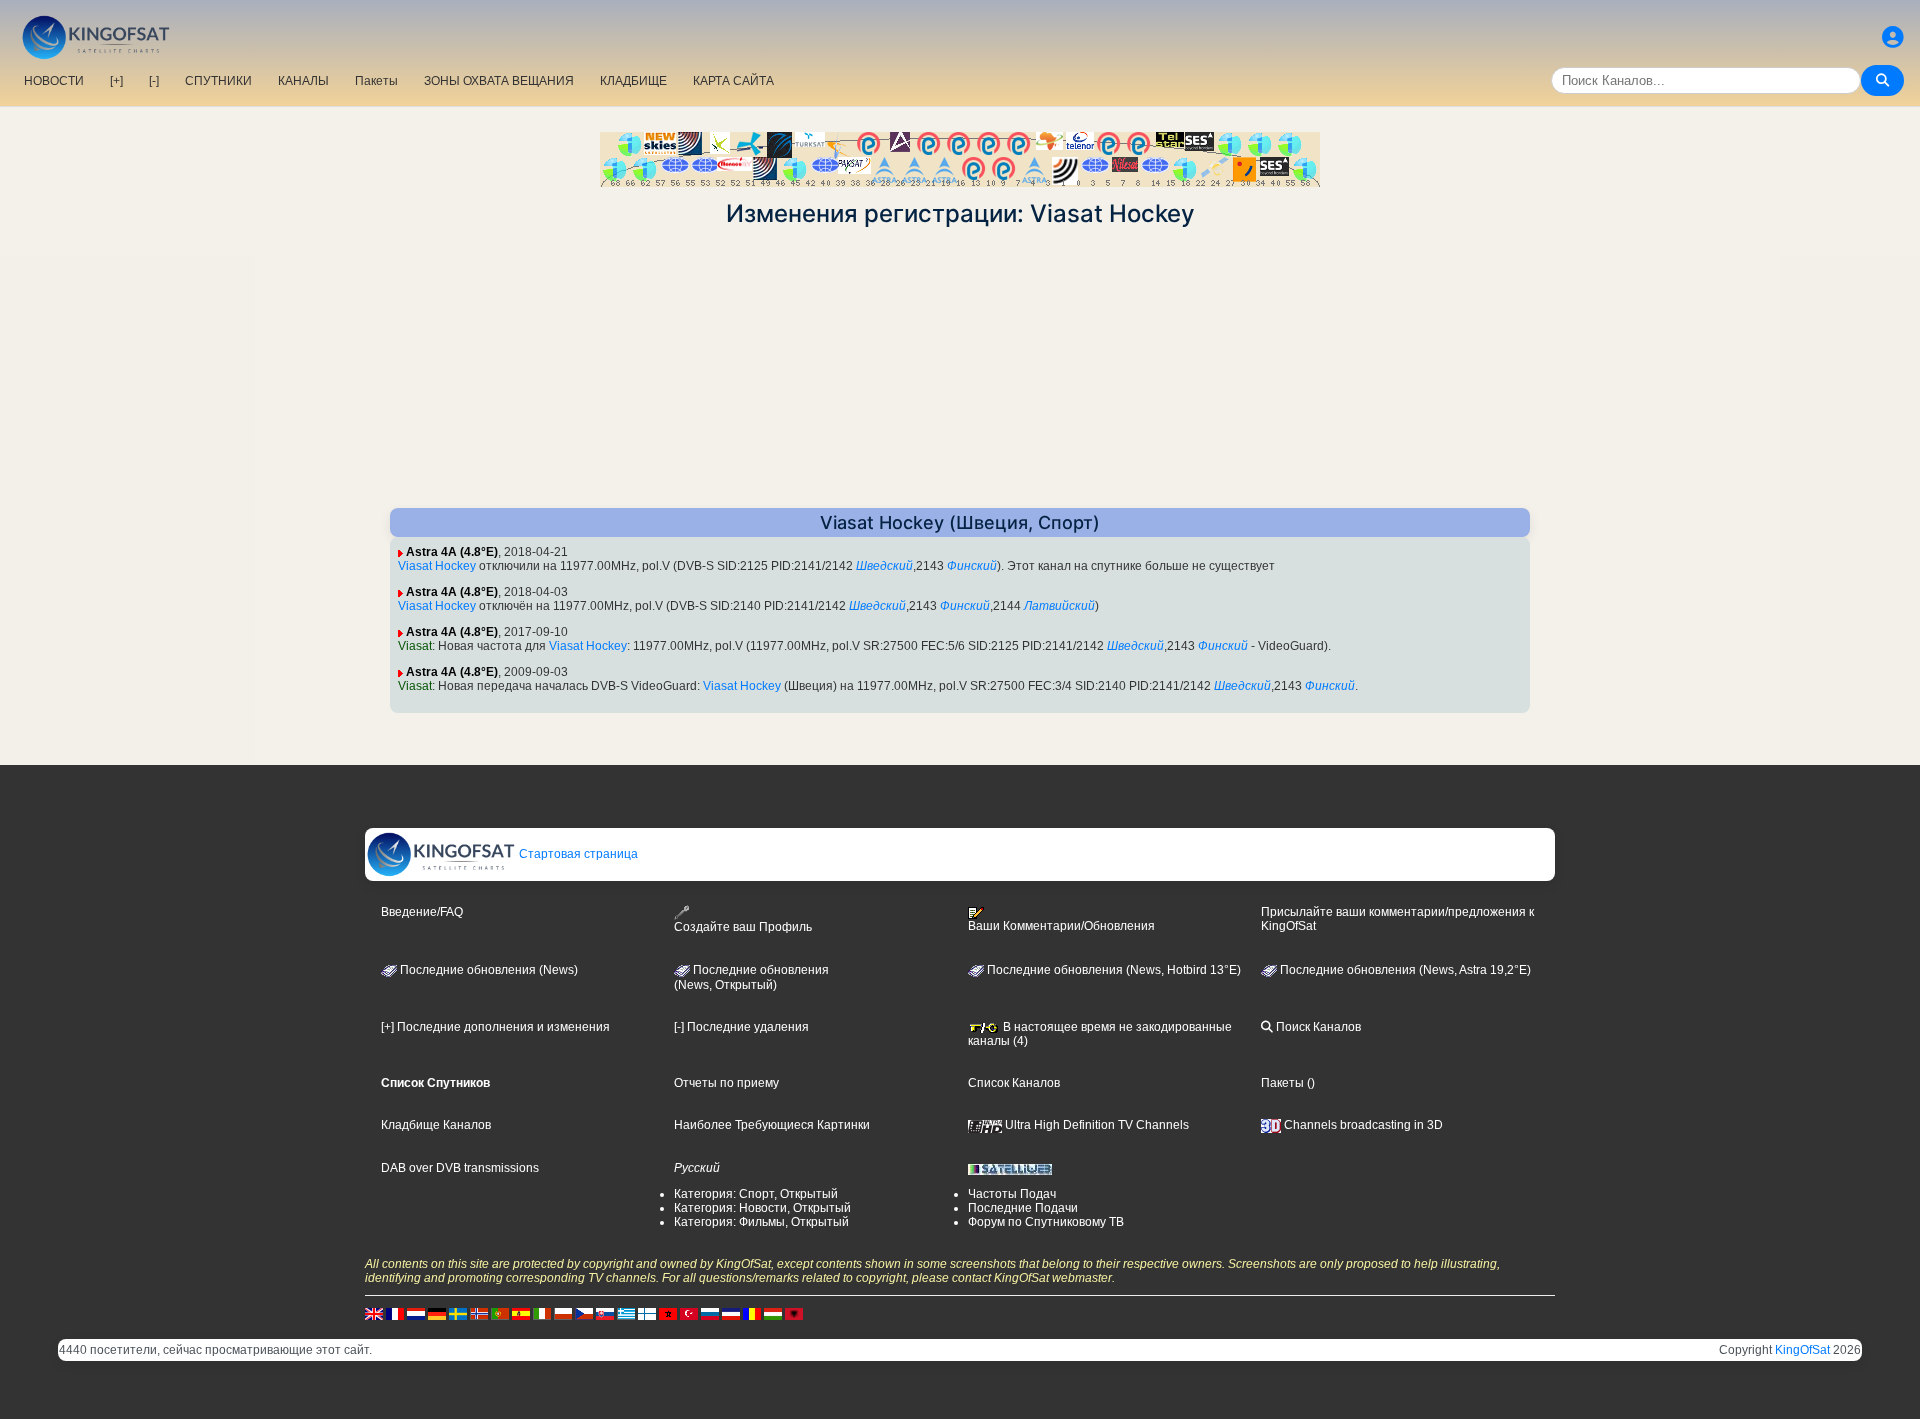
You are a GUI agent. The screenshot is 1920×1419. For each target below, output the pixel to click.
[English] (374, 1313)
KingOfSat (1802, 1350)
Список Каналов (1014, 1083)
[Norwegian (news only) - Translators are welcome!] (479, 1313)
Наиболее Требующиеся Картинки (772, 1125)
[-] (154, 81)
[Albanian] (794, 1313)
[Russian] (710, 1313)
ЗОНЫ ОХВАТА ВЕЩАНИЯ (499, 81)
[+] (116, 81)
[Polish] (563, 1313)
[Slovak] (605, 1313)
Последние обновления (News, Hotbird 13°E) (1112, 970)
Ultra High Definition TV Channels (1095, 1125)
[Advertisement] (960, 368)
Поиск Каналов (1317, 1027)
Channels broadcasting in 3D (1362, 1125)
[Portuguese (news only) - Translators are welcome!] (500, 1313)
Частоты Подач (1012, 1194)
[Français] (395, 1313)
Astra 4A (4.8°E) (452, 552)
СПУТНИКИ (218, 81)
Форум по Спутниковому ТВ (1046, 1222)
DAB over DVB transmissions (460, 1168)
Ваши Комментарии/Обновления (1061, 926)
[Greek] (626, 1313)
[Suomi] (647, 1313)
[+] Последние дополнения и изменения (495, 1027)
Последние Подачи (1023, 1208)
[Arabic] (668, 1313)
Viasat (415, 646)
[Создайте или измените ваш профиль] (1893, 37)
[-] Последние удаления (741, 1027)
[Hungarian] (773, 1313)
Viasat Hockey (437, 566)
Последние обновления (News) (487, 970)
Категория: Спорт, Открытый (756, 1194)
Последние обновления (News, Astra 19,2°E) (1404, 970)
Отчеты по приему (726, 1083)
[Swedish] (458, 1313)
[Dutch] (416, 1313)
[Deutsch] (437, 1313)
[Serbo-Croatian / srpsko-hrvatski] (731, 1313)
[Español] (521, 1313)
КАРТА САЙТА (733, 81)
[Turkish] (689, 1313)
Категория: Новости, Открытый (762, 1208)
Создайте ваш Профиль (743, 927)
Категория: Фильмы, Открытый (761, 1222)
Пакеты (376, 81)
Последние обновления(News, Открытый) (751, 978)
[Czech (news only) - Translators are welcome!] (584, 1313)
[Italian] (542, 1313)
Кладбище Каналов (436, 1125)
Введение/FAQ (422, 912)
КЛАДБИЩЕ (633, 81)
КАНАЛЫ (303, 81)
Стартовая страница (577, 854)
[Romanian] (752, 1313)
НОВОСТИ (54, 81)
